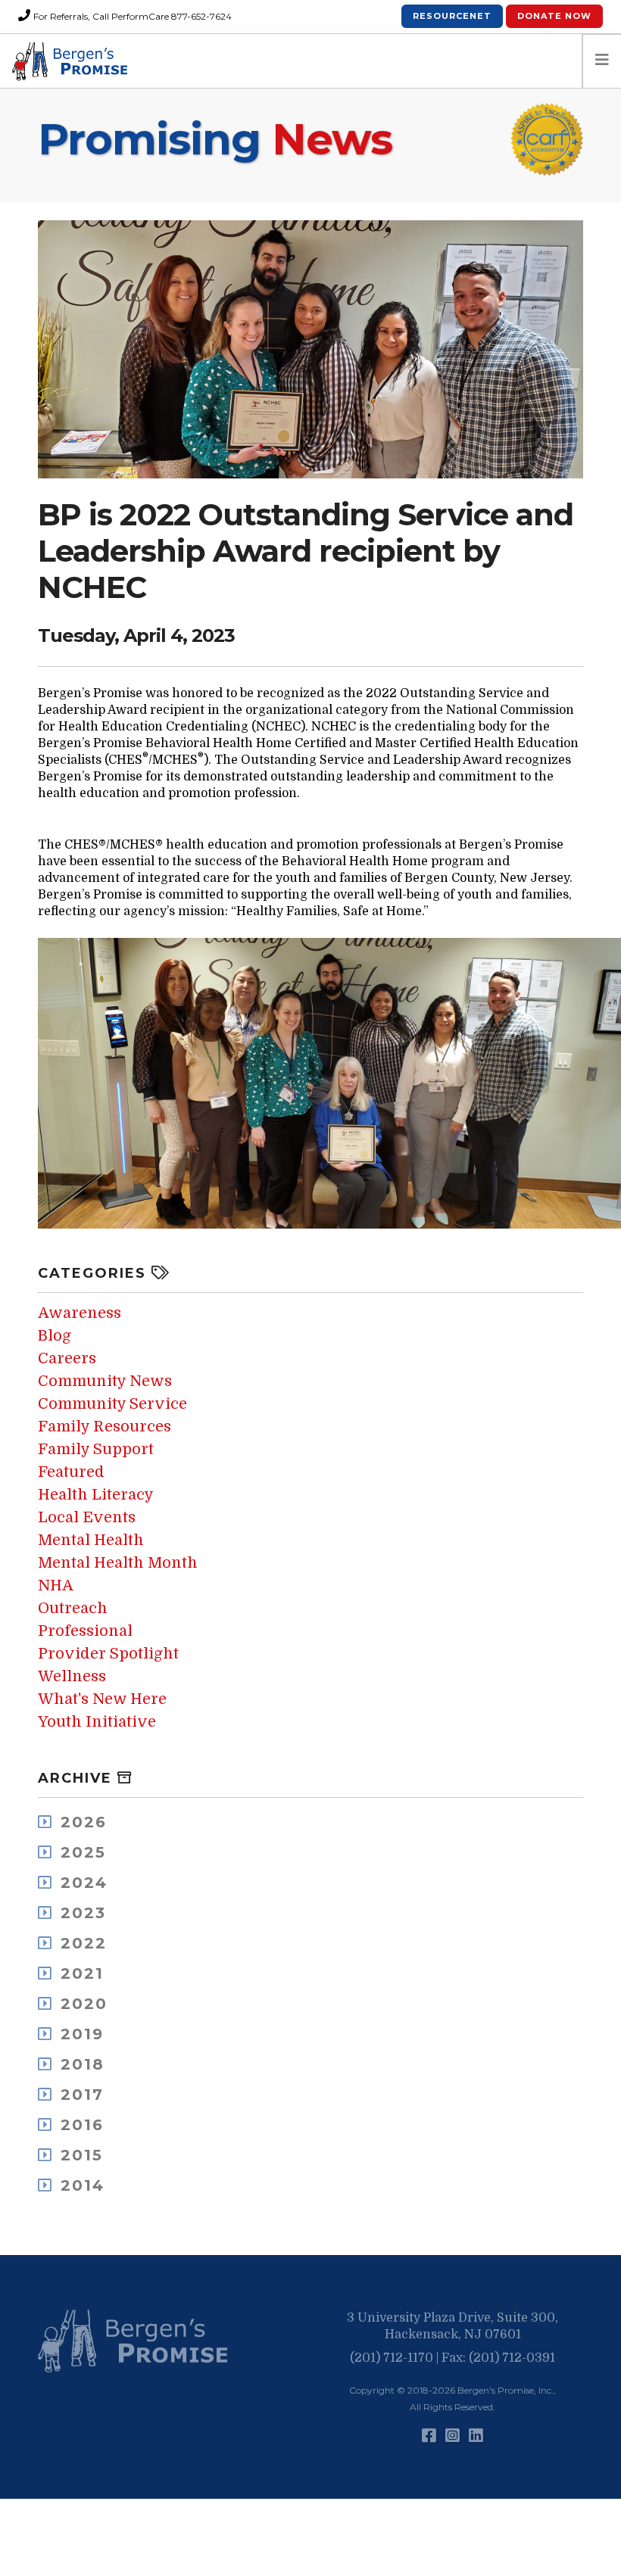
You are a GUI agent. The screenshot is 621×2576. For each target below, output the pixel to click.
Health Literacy (96, 1495)
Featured (71, 1472)
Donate (554, 16)
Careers (67, 1358)
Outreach (73, 1608)
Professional (85, 1631)
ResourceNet (452, 16)
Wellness (72, 1676)
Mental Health (91, 1540)
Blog (55, 1336)
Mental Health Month (118, 1563)
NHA (56, 1585)
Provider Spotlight (108, 1654)
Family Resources (105, 1427)
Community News (105, 1381)
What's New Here (102, 1699)
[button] (136, 2341)
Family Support (96, 1449)
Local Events (87, 1517)
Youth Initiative (97, 1722)
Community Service (112, 1404)
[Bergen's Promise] (72, 61)
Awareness (80, 1313)
